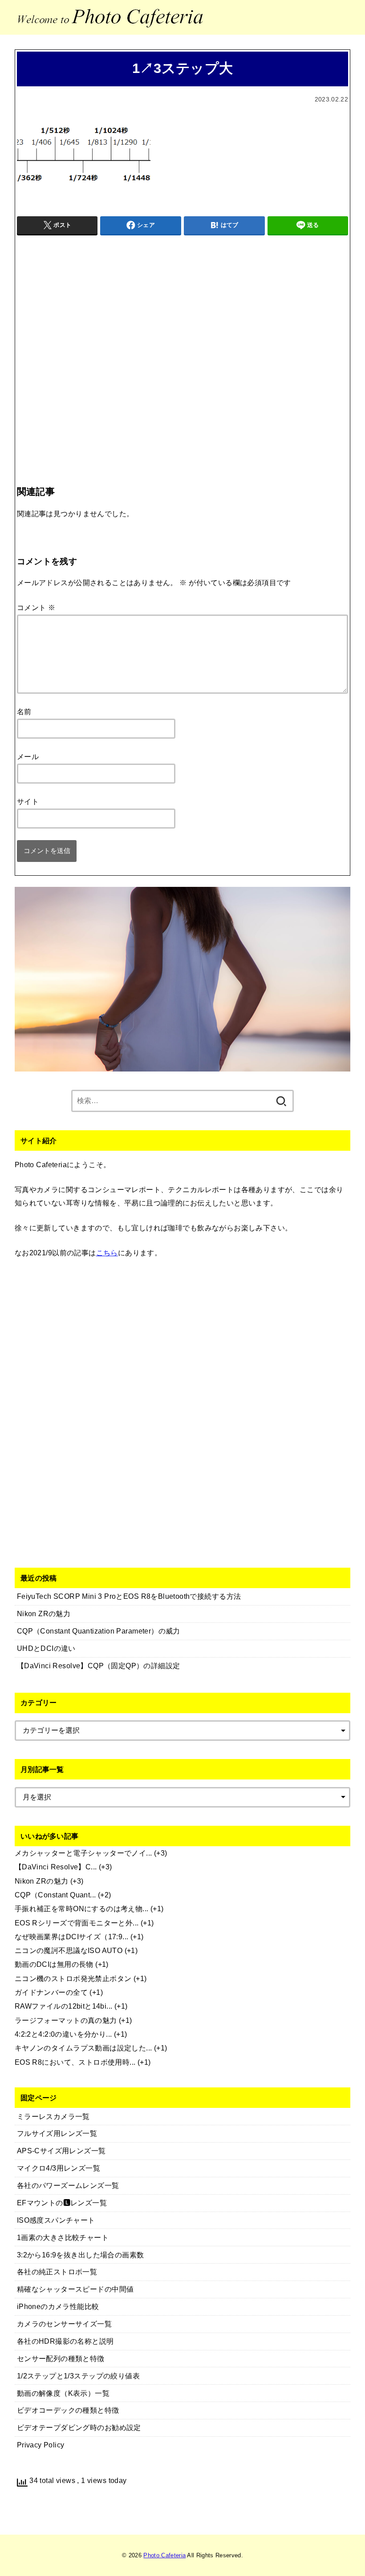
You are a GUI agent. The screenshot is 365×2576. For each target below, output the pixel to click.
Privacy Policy (41, 2445)
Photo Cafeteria (164, 2555)
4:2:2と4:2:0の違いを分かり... (63, 2034)
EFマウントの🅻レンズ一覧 (62, 2203)
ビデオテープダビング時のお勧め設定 (79, 2427)
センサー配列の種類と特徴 (61, 2358)
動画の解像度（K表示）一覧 (63, 2393)
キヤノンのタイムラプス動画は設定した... (83, 2048)
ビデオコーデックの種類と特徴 (68, 2410)
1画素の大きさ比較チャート (63, 2237)
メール (28, 756)
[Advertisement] (182, 342)
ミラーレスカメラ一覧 (53, 2116)
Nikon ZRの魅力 (42, 1881)
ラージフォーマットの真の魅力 (66, 2020)
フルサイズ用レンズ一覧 (57, 2133)
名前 (24, 712)
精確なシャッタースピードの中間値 (75, 2289)
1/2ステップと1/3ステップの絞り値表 (78, 2376)
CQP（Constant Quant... (55, 1895)
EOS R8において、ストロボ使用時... (75, 2062)
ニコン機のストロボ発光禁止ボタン (73, 1978)
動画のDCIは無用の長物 (54, 1964)
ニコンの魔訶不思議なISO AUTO (69, 1950)
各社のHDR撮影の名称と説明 (65, 2341)
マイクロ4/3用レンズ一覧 (59, 2168)
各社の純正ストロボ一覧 (57, 2272)
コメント (36, 607)
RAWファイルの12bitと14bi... (64, 2006)
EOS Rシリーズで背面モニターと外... (77, 1923)
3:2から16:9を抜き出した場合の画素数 (81, 2255)
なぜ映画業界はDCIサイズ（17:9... (72, 1937)
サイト (28, 801)
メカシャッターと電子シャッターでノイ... (83, 1853)
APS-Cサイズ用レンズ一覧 (61, 2151)
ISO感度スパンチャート (56, 2220)
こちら (107, 1253)
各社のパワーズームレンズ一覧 (68, 2185)
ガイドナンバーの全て (51, 1992)
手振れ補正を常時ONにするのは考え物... (82, 1909)
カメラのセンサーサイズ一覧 (64, 2324)
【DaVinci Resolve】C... (56, 1867)
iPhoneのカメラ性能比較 (58, 2306)
